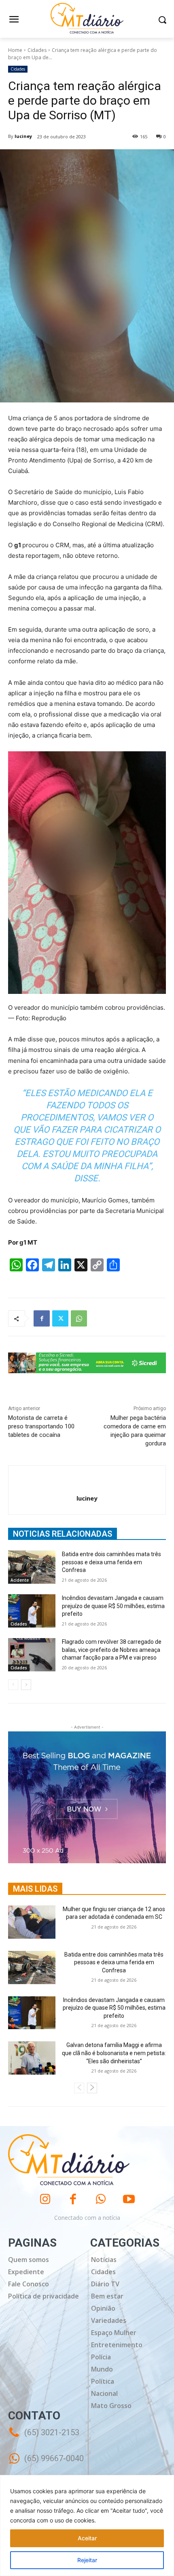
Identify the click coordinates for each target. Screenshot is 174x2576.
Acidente (20, 1580)
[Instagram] (45, 2199)
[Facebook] (42, 1318)
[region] (87, 2525)
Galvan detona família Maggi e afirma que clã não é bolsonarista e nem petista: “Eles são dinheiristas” (114, 2053)
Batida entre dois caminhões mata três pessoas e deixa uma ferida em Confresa (111, 1562)
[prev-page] (13, 1685)
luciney (23, 136)
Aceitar (87, 2538)
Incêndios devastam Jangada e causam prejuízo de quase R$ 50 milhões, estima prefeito (113, 1606)
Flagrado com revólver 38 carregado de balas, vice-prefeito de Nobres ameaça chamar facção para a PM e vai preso (112, 1650)
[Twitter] (60, 1318)
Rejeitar (87, 2560)
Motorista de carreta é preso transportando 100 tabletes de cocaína (41, 1426)
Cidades (37, 50)
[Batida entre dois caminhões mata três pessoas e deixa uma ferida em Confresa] (32, 1567)
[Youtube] (129, 2199)
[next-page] (26, 1685)
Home (15, 50)
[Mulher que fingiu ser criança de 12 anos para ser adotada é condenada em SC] (32, 1922)
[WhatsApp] (79, 1318)
